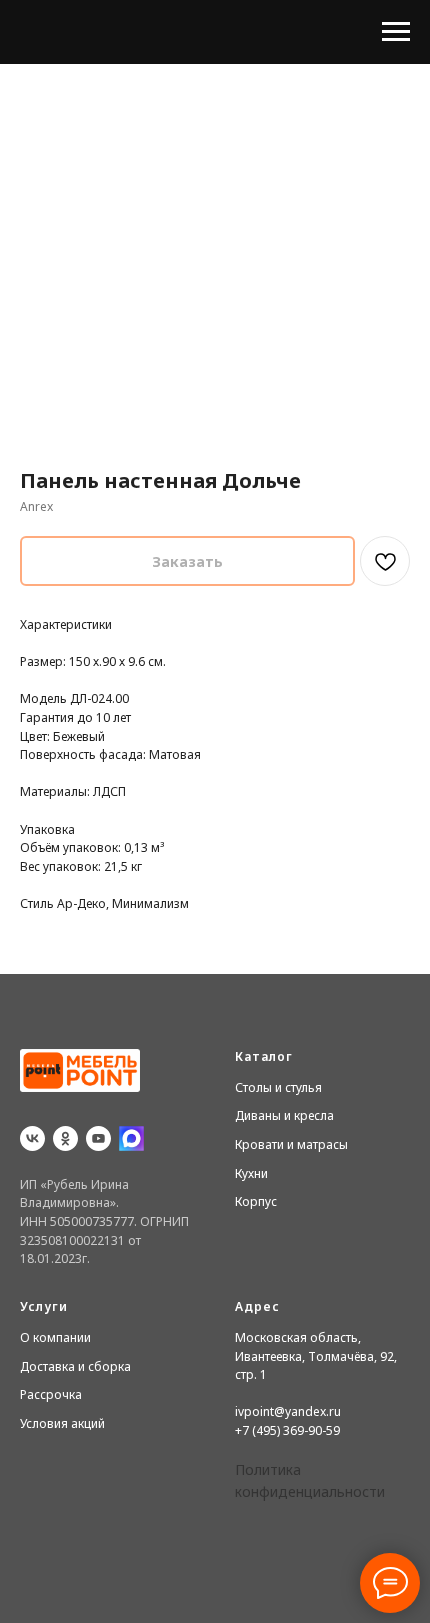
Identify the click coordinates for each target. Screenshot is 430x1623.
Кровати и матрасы (291, 1144)
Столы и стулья (278, 1087)
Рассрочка (51, 1394)
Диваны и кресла (284, 1115)
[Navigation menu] (396, 32)
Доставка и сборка (75, 1366)
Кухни (251, 1173)
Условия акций (62, 1423)
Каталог (264, 1056)
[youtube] (98, 1138)
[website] (131, 1138)
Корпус (256, 1201)
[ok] (65, 1138)
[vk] (32, 1138)
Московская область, (298, 1337)
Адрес (257, 1306)
